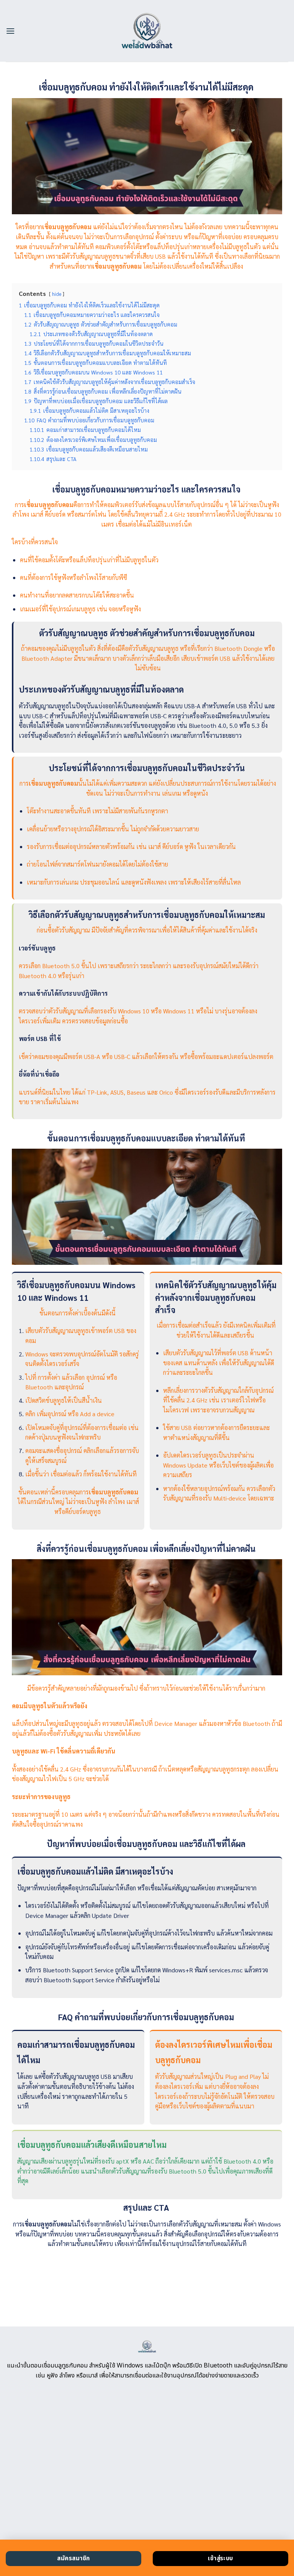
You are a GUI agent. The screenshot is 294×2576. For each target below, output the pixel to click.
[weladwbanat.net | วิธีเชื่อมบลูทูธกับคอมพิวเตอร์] (147, 31)
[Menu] (10, 31)
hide (57, 294)
